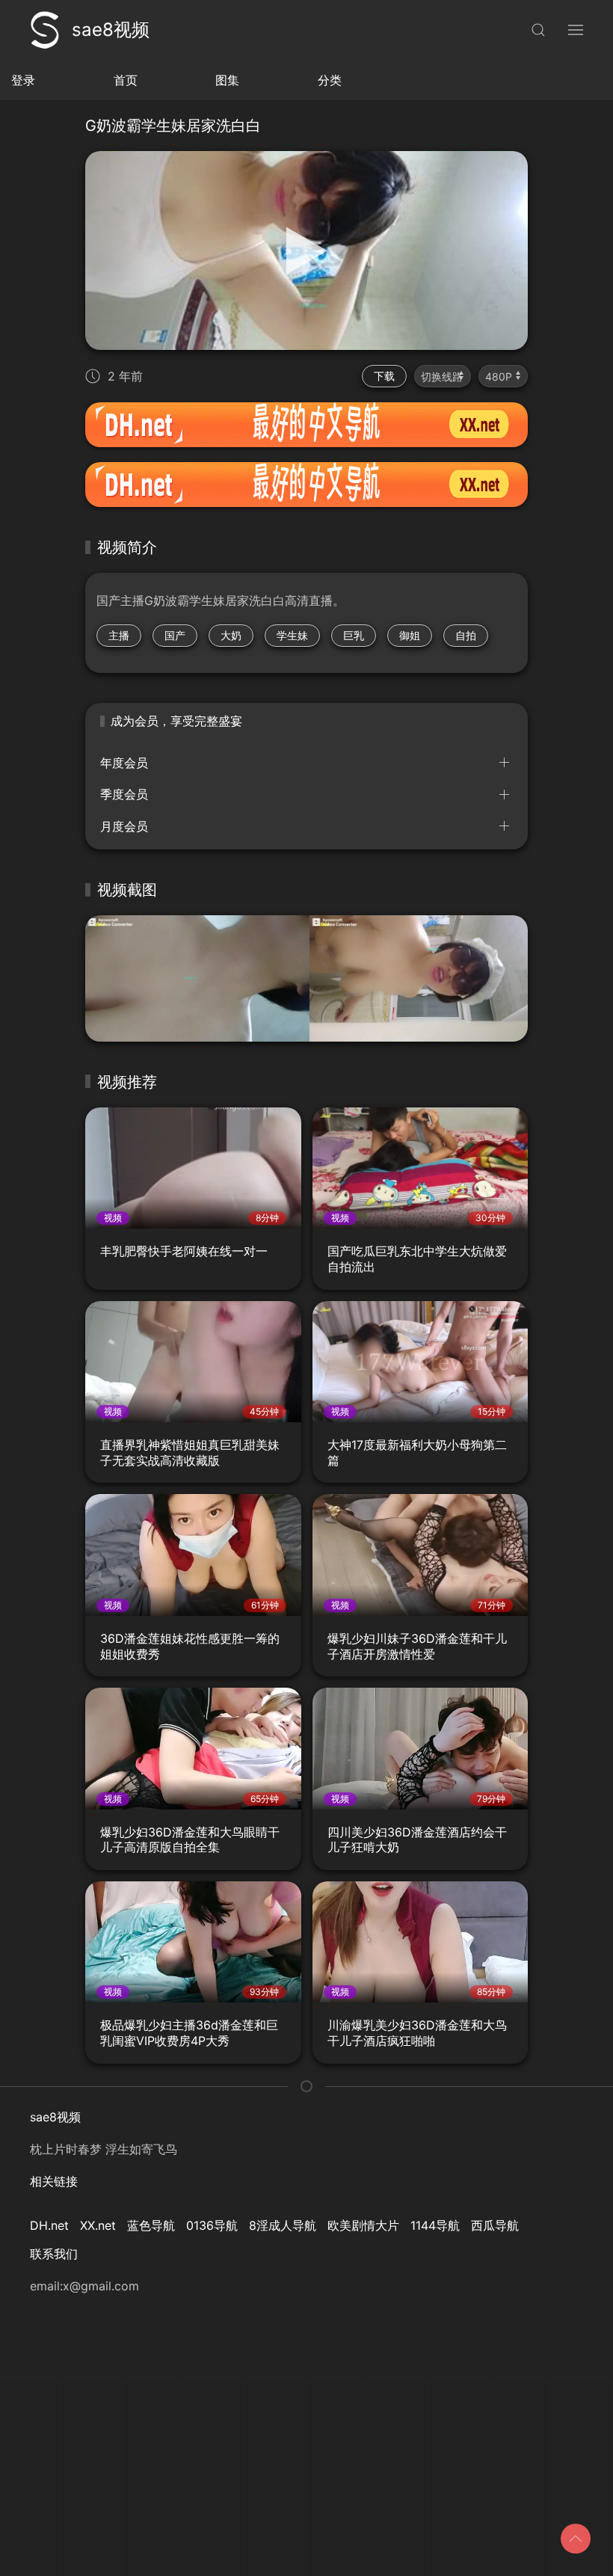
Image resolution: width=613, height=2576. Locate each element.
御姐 (410, 635)
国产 (175, 635)
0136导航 (212, 2225)
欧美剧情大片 (363, 2225)
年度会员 (124, 763)
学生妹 (292, 635)
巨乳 (354, 635)
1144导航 (435, 2225)
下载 (384, 376)
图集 (227, 80)
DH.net (49, 2225)
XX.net (98, 2225)
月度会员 (124, 826)
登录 (23, 80)
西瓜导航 (495, 2225)
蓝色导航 (151, 2225)
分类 (330, 80)
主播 (119, 635)
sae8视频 (111, 30)
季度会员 (124, 794)
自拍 (466, 635)
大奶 (231, 635)
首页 (126, 80)
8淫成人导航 (283, 2225)
